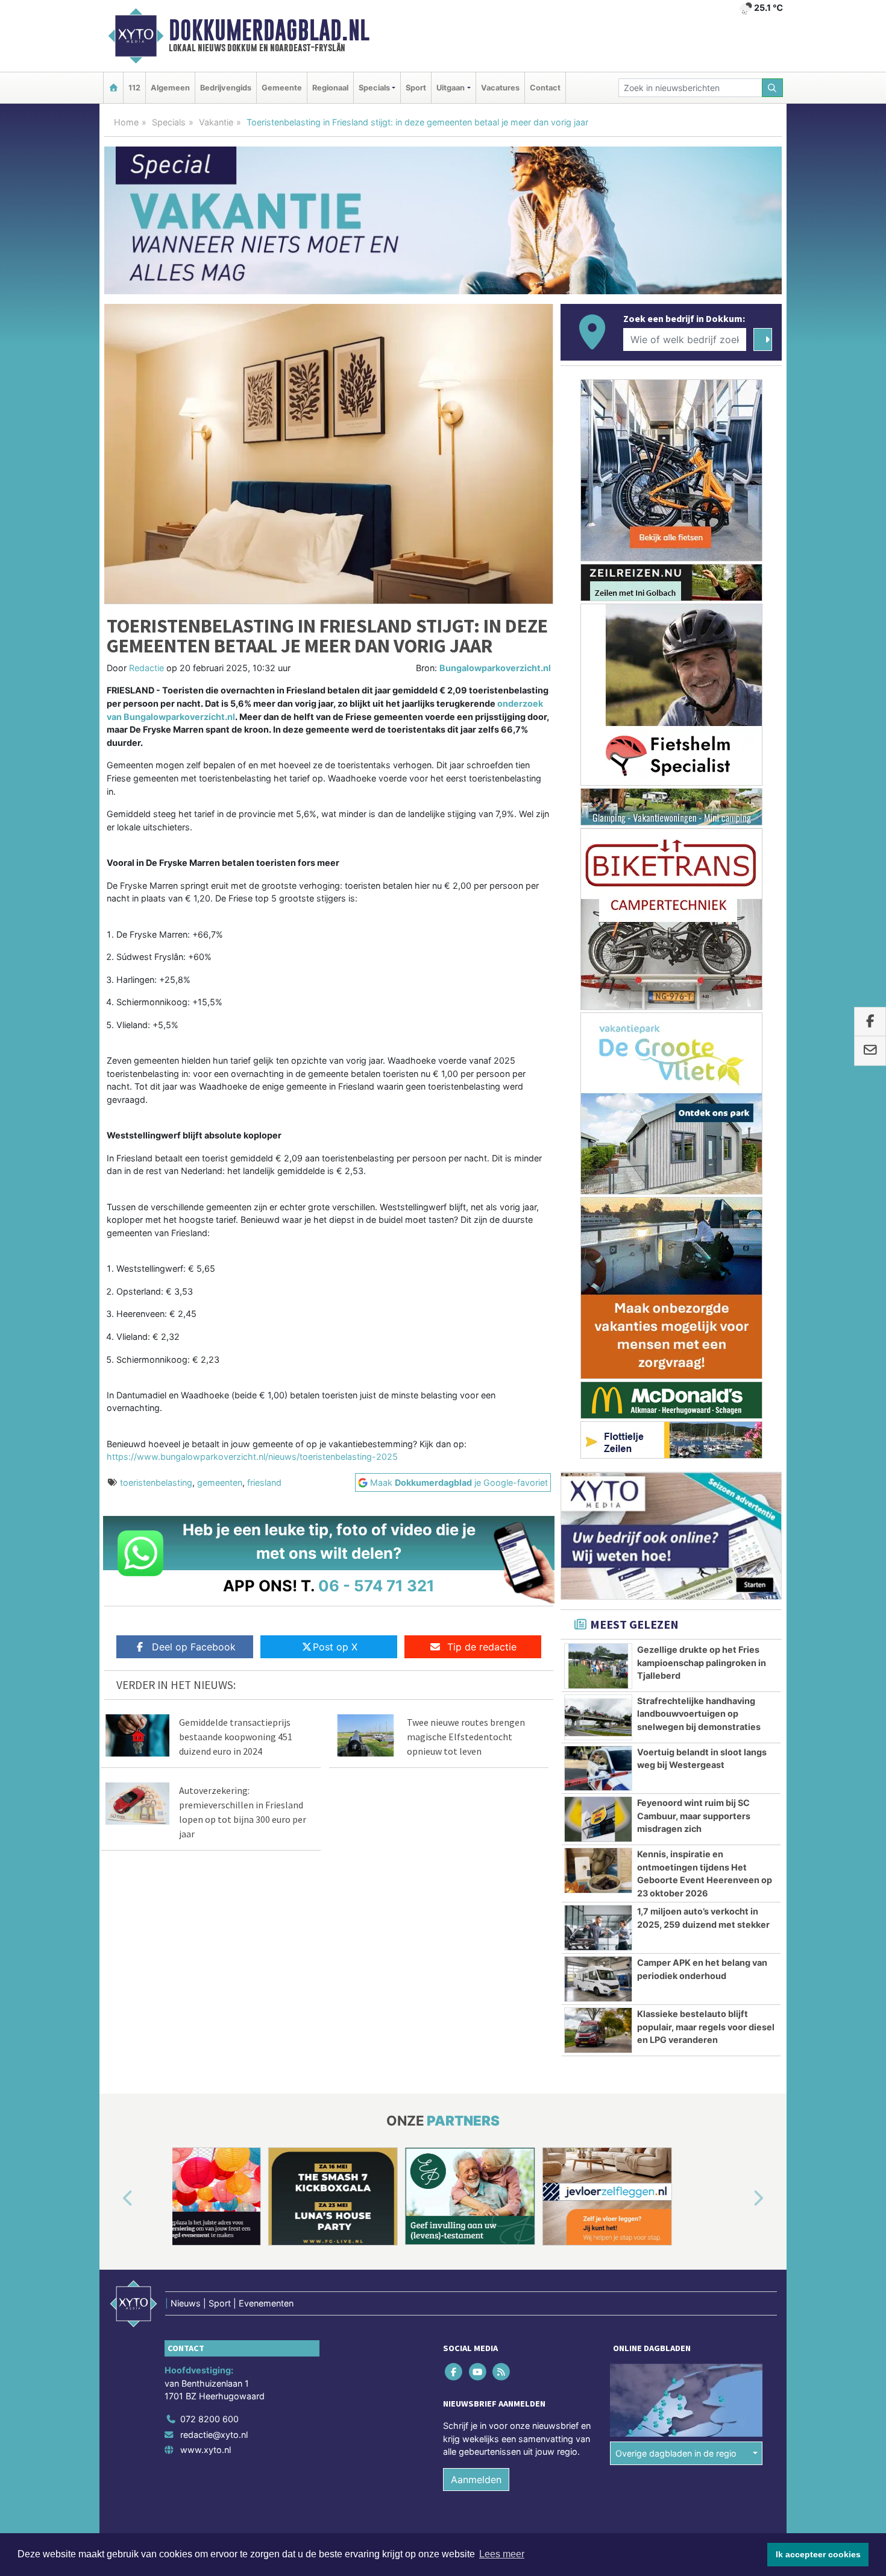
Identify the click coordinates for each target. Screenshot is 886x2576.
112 (134, 88)
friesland (264, 1482)
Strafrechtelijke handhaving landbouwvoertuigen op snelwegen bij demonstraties (699, 1714)
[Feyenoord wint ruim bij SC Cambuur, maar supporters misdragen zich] (598, 1819)
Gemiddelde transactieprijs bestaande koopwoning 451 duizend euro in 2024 (236, 1737)
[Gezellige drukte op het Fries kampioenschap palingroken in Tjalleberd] (598, 1666)
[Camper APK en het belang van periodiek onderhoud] (598, 1979)
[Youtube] (478, 2372)
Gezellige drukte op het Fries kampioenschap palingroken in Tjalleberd (702, 1662)
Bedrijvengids (226, 88)
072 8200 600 (209, 2419)
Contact (545, 88)
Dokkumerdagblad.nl (269, 30)
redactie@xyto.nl (214, 2435)
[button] (114, 2199)
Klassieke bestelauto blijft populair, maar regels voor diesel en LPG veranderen (706, 2027)
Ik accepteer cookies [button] (818, 2554)
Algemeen (170, 88)
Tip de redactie (482, 1647)
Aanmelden (476, 2480)
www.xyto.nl (206, 2450)
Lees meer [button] (502, 2554)
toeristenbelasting (156, 1482)
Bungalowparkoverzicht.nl (495, 668)
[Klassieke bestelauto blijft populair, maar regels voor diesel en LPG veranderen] (598, 2030)
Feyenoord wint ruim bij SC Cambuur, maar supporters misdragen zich (694, 1816)
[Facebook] (455, 2372)
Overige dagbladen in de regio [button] (676, 2453)
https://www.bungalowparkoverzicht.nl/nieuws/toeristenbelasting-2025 (252, 1457)
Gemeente (282, 88)
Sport (416, 88)
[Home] (113, 88)
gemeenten (220, 1482)
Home (126, 122)
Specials (169, 122)
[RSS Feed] (502, 2372)
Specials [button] (374, 88)
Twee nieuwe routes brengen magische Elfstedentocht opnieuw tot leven (466, 1737)
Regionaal (330, 88)
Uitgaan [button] (451, 88)
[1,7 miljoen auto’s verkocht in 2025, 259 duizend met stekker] (598, 1928)
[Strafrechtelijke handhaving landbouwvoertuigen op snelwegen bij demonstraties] (598, 1717)
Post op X (335, 1647)
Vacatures (500, 88)
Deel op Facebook (194, 1647)
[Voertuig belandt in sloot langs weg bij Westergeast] (598, 1769)
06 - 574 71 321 (376, 1586)
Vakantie (216, 122)
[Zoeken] (773, 88)
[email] (870, 1051)
